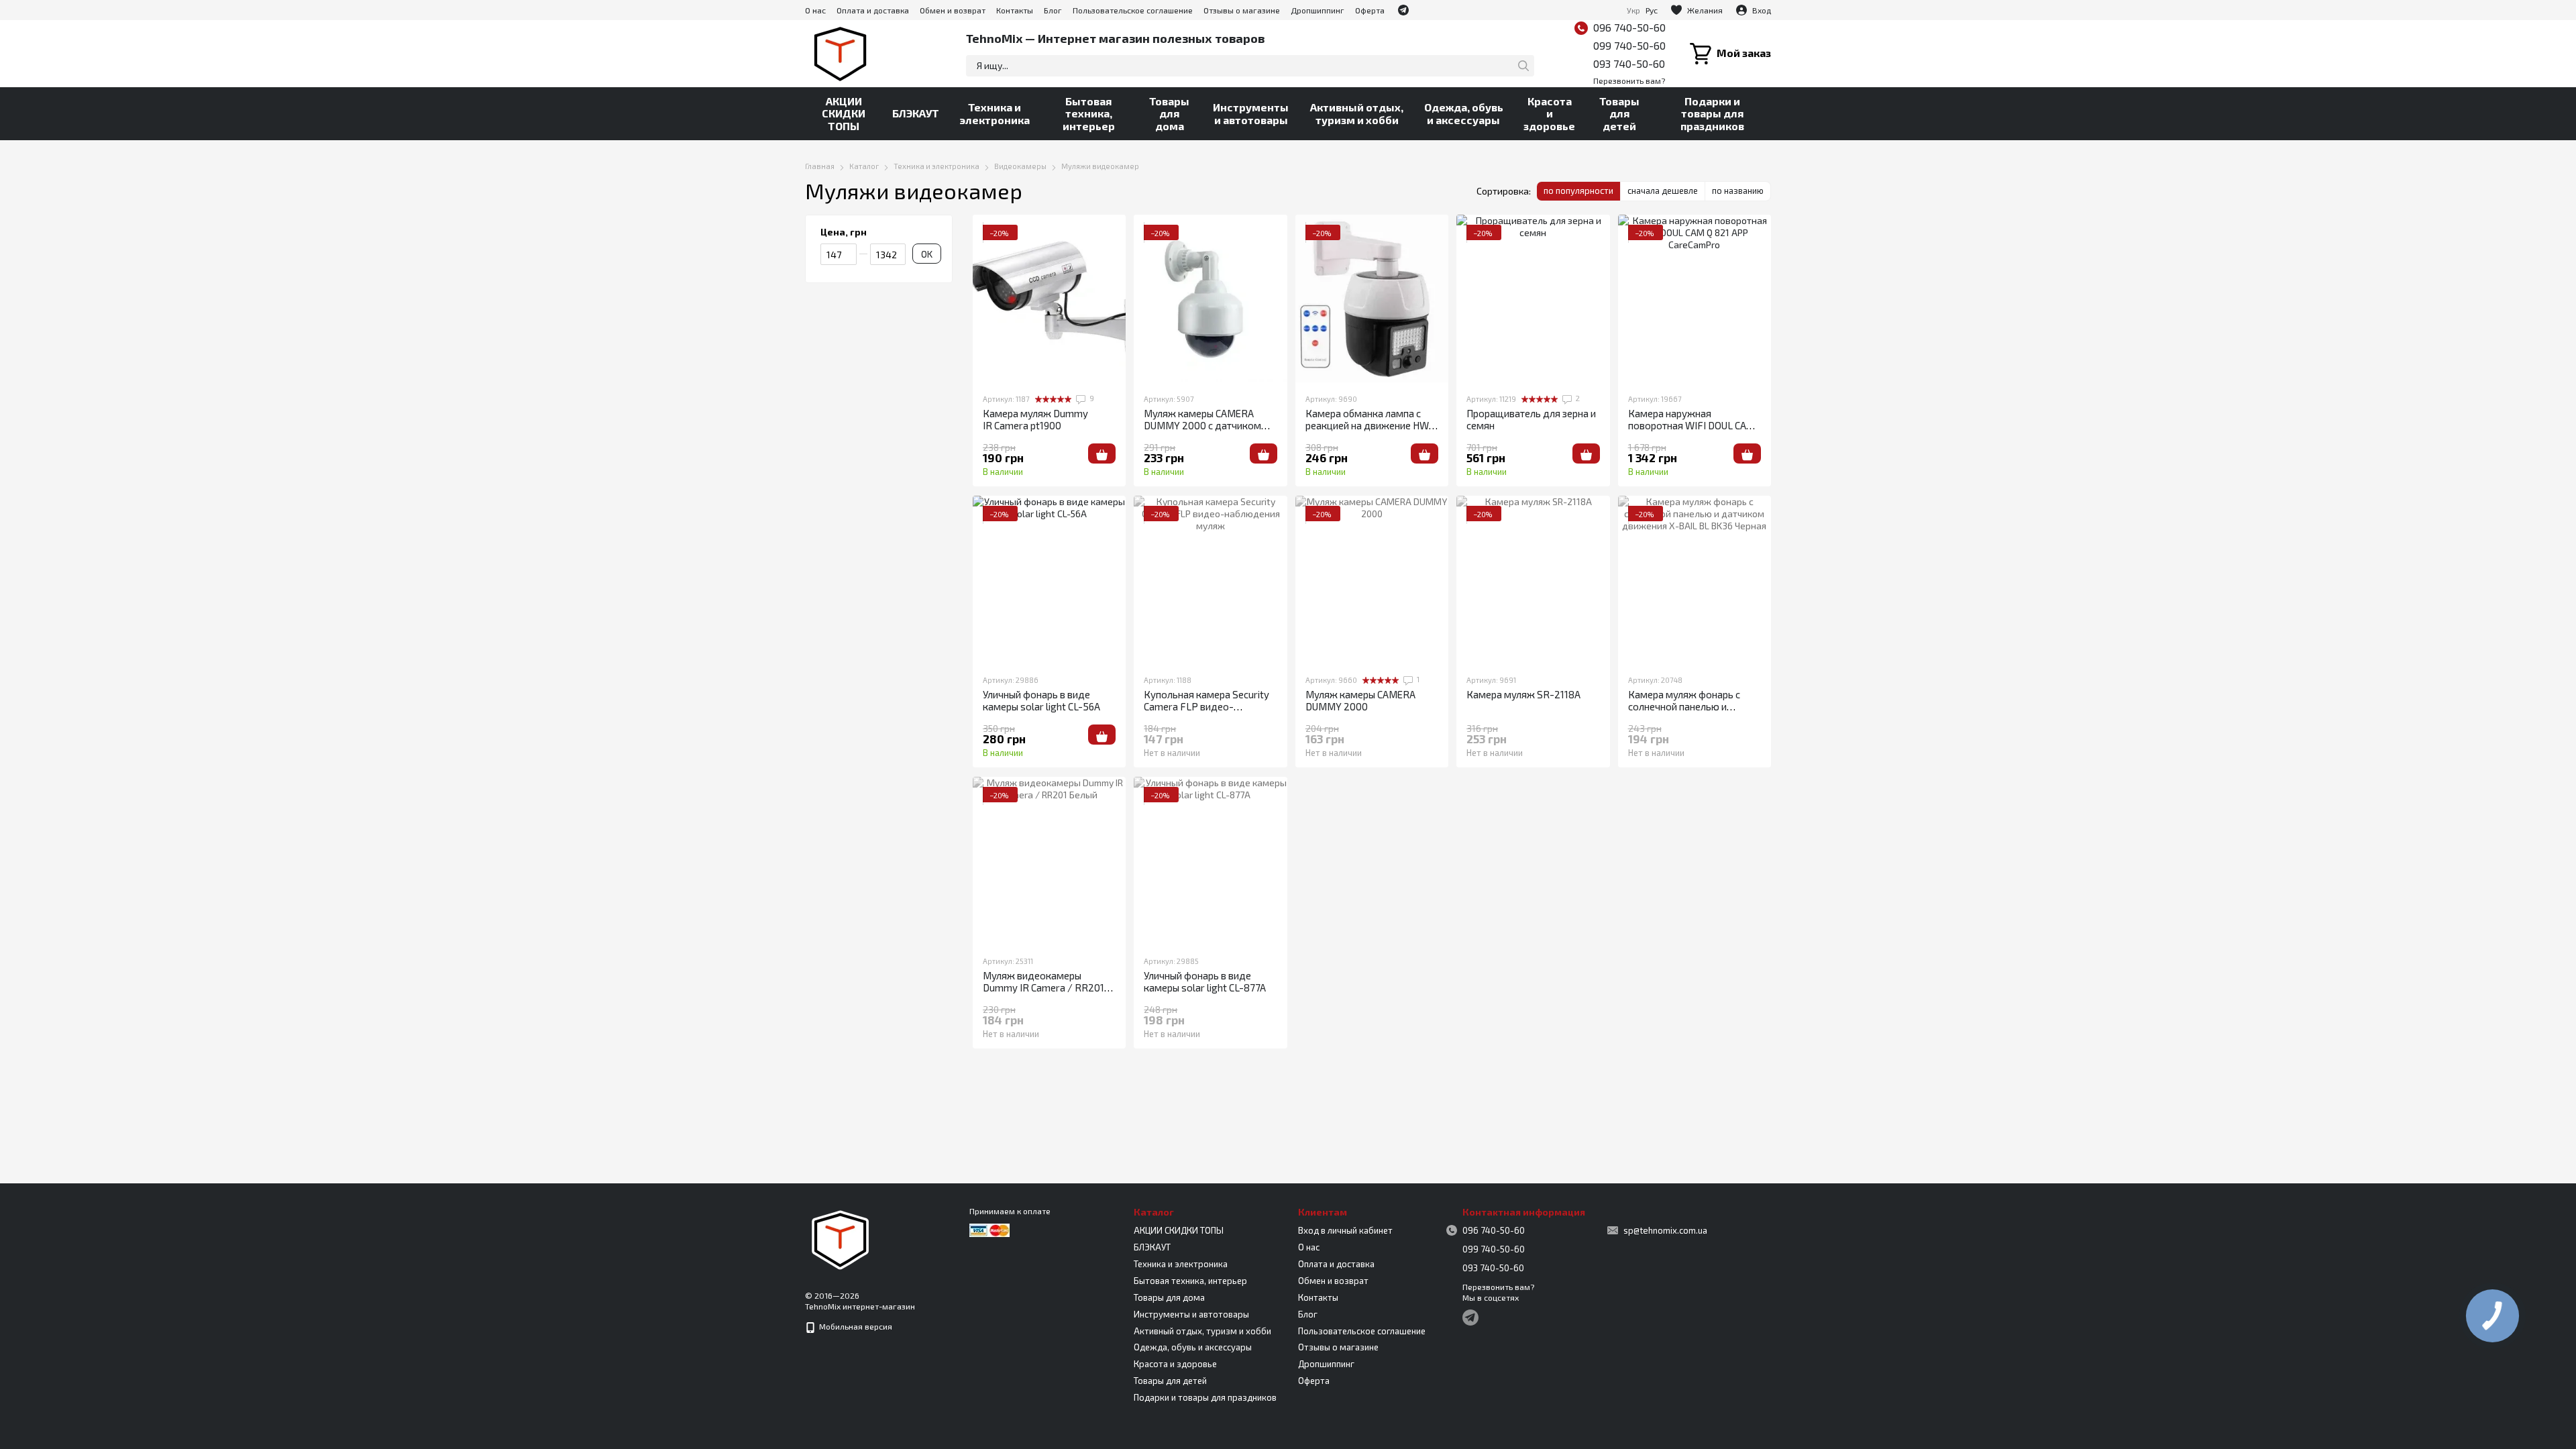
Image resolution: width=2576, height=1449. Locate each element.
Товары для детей (1619, 113)
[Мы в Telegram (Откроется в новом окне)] (1403, 10)
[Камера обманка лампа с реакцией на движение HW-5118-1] (1372, 299)
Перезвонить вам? (1629, 80)
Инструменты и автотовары (1251, 113)
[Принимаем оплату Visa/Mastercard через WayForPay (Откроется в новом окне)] (989, 1229)
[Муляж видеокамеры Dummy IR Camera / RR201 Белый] (1049, 861)
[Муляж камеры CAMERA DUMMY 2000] (1372, 580)
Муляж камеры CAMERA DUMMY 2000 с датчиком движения (1202, 425)
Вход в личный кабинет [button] (1345, 1230)
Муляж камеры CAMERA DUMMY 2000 (1360, 700)
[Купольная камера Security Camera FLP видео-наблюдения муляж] (1210, 580)
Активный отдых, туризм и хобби (1357, 113)
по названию (1738, 191)
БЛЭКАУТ (916, 113)
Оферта (1370, 10)
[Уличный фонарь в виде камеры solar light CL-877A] (1210, 861)
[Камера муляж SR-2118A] (1533, 580)
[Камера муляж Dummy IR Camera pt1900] (1049, 299)
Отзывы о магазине (1242, 10)
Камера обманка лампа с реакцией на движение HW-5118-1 (1370, 425)
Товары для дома (1169, 113)
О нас (815, 10)
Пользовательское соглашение (1133, 10)
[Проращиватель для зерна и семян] (1533, 299)
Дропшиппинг (1318, 10)
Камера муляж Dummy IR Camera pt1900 (1035, 419)
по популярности (1578, 191)
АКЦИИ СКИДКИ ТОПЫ (844, 113)
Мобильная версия (855, 1326)
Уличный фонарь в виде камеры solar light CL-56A (1041, 700)
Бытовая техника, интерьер (1089, 113)
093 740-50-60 (1629, 63)
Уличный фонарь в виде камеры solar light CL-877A (1205, 981)
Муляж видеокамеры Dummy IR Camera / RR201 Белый (1043, 987)
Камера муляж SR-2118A (1523, 694)
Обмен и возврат (953, 10)
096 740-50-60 (1629, 27)
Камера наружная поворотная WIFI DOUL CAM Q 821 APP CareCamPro (1692, 425)
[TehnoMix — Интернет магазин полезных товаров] (841, 1238)
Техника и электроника (995, 113)
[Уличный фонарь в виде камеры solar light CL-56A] (1049, 580)
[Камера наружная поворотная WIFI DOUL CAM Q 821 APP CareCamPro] (1695, 299)
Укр (1633, 10)
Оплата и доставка (873, 10)
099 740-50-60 (1629, 45)
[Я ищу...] (1523, 66)
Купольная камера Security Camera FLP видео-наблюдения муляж (1206, 706)
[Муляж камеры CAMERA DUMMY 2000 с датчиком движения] (1210, 299)
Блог (1053, 10)
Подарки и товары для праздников (1712, 113)
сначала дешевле (1663, 191)
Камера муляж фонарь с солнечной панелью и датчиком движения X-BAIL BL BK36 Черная (1693, 712)
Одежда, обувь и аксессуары (1464, 113)
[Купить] (1102, 453)
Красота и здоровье (1549, 113)
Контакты (1015, 10)
